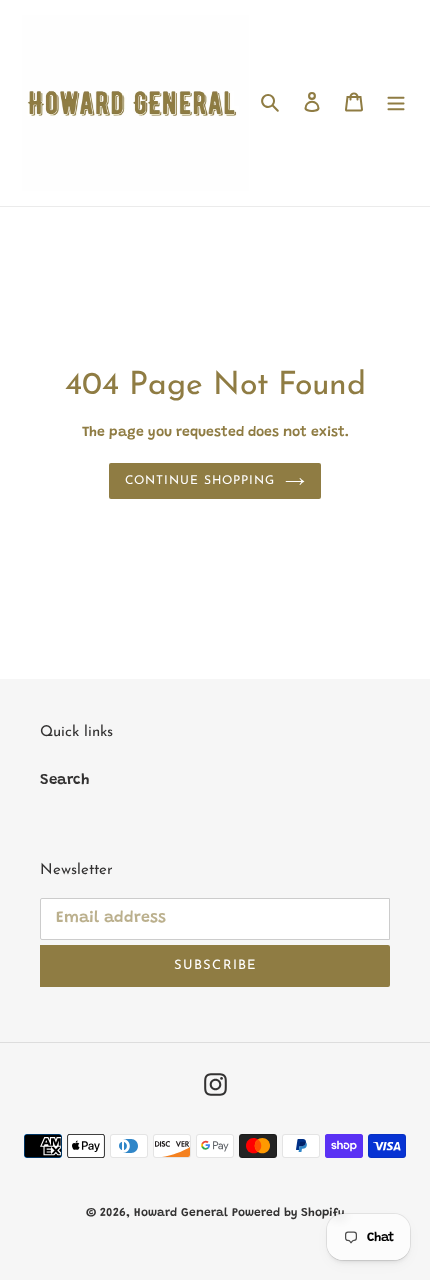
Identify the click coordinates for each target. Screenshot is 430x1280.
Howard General (183, 1213)
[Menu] (396, 103)
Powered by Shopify (288, 1213)
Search (64, 780)
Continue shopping (200, 481)
